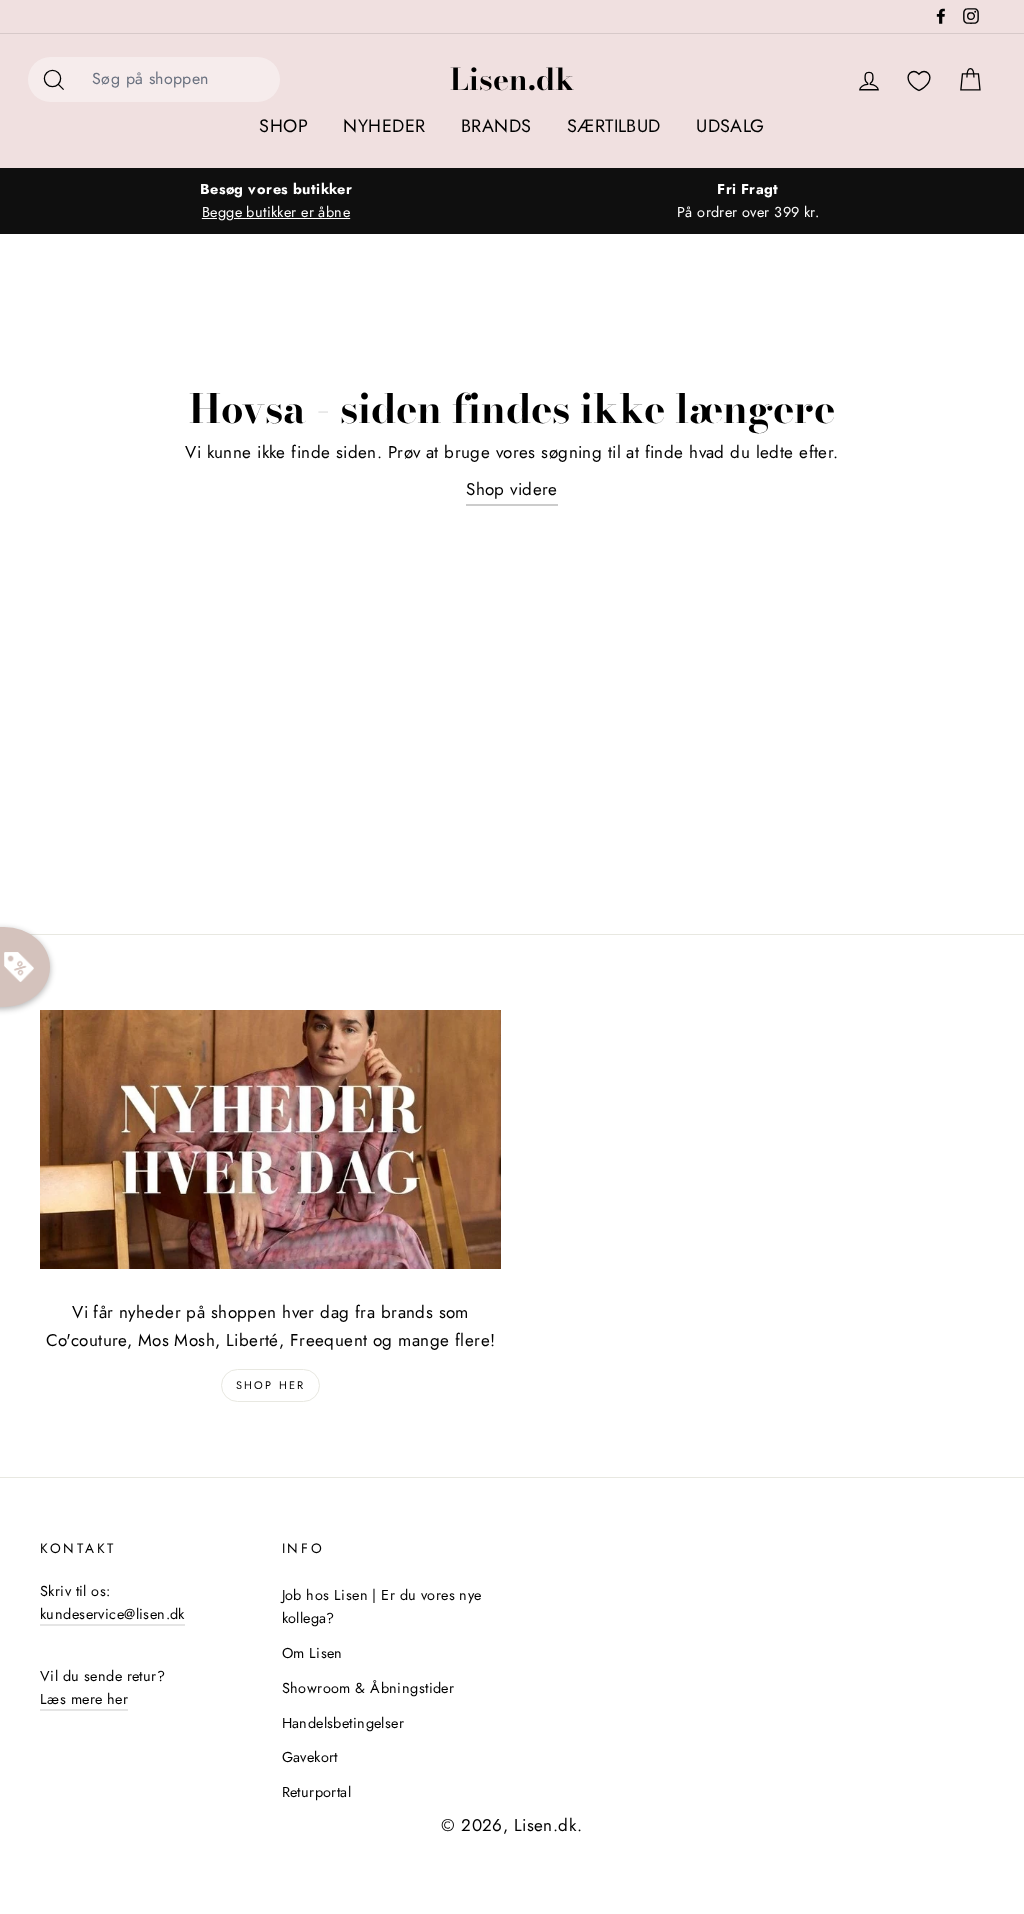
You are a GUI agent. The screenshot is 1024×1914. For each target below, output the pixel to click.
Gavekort (310, 1757)
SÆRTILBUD (614, 126)
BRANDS (496, 126)
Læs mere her (84, 1699)
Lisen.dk (512, 79)
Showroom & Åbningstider (368, 1688)
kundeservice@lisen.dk (112, 1614)
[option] (276, 201)
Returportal (317, 1792)
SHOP (283, 126)
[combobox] (180, 79)
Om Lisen (312, 1653)
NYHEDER (384, 126)
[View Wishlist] (919, 81)
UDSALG (730, 126)
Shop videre (512, 489)
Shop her (271, 1385)
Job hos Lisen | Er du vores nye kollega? (382, 1606)
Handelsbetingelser (343, 1723)
